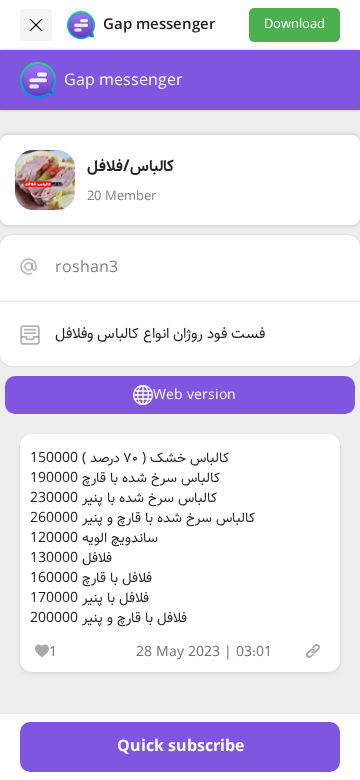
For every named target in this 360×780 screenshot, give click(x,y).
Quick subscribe (180, 746)
